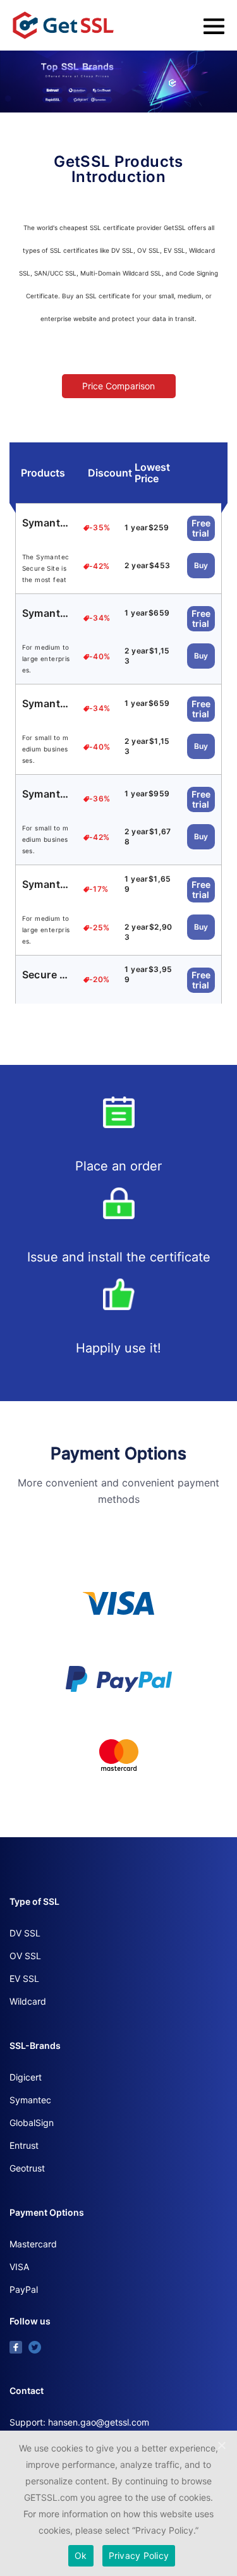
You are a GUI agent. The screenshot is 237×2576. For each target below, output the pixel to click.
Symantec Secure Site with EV (47, 613)
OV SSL (25, 1956)
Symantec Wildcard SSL (47, 884)
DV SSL (25, 1933)
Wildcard (28, 2001)
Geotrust (27, 2168)
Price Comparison (118, 386)
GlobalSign (32, 2123)
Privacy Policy (139, 2555)
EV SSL (24, 1978)
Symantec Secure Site (47, 523)
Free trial (201, 528)
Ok (81, 2555)
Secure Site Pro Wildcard (47, 975)
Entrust (24, 2145)
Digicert (26, 2077)
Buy (201, 565)
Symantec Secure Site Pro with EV (47, 794)
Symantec (30, 2100)
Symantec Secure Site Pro (47, 703)
